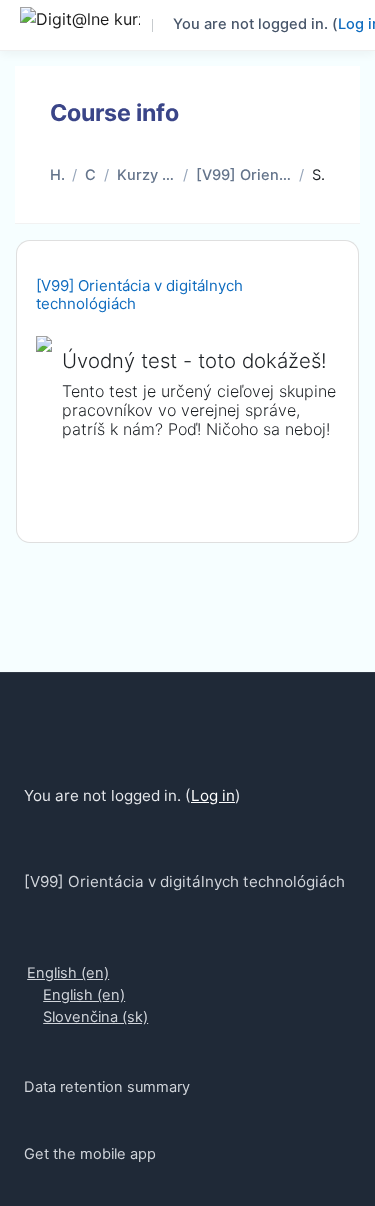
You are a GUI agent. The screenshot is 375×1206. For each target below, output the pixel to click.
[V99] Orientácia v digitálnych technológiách (243, 175)
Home (57, 175)
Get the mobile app (90, 1154)
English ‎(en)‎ (68, 973)
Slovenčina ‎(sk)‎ (95, 1017)
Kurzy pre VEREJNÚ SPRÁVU (146, 175)
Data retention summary (107, 1087)
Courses (90, 175)
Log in (213, 795)
